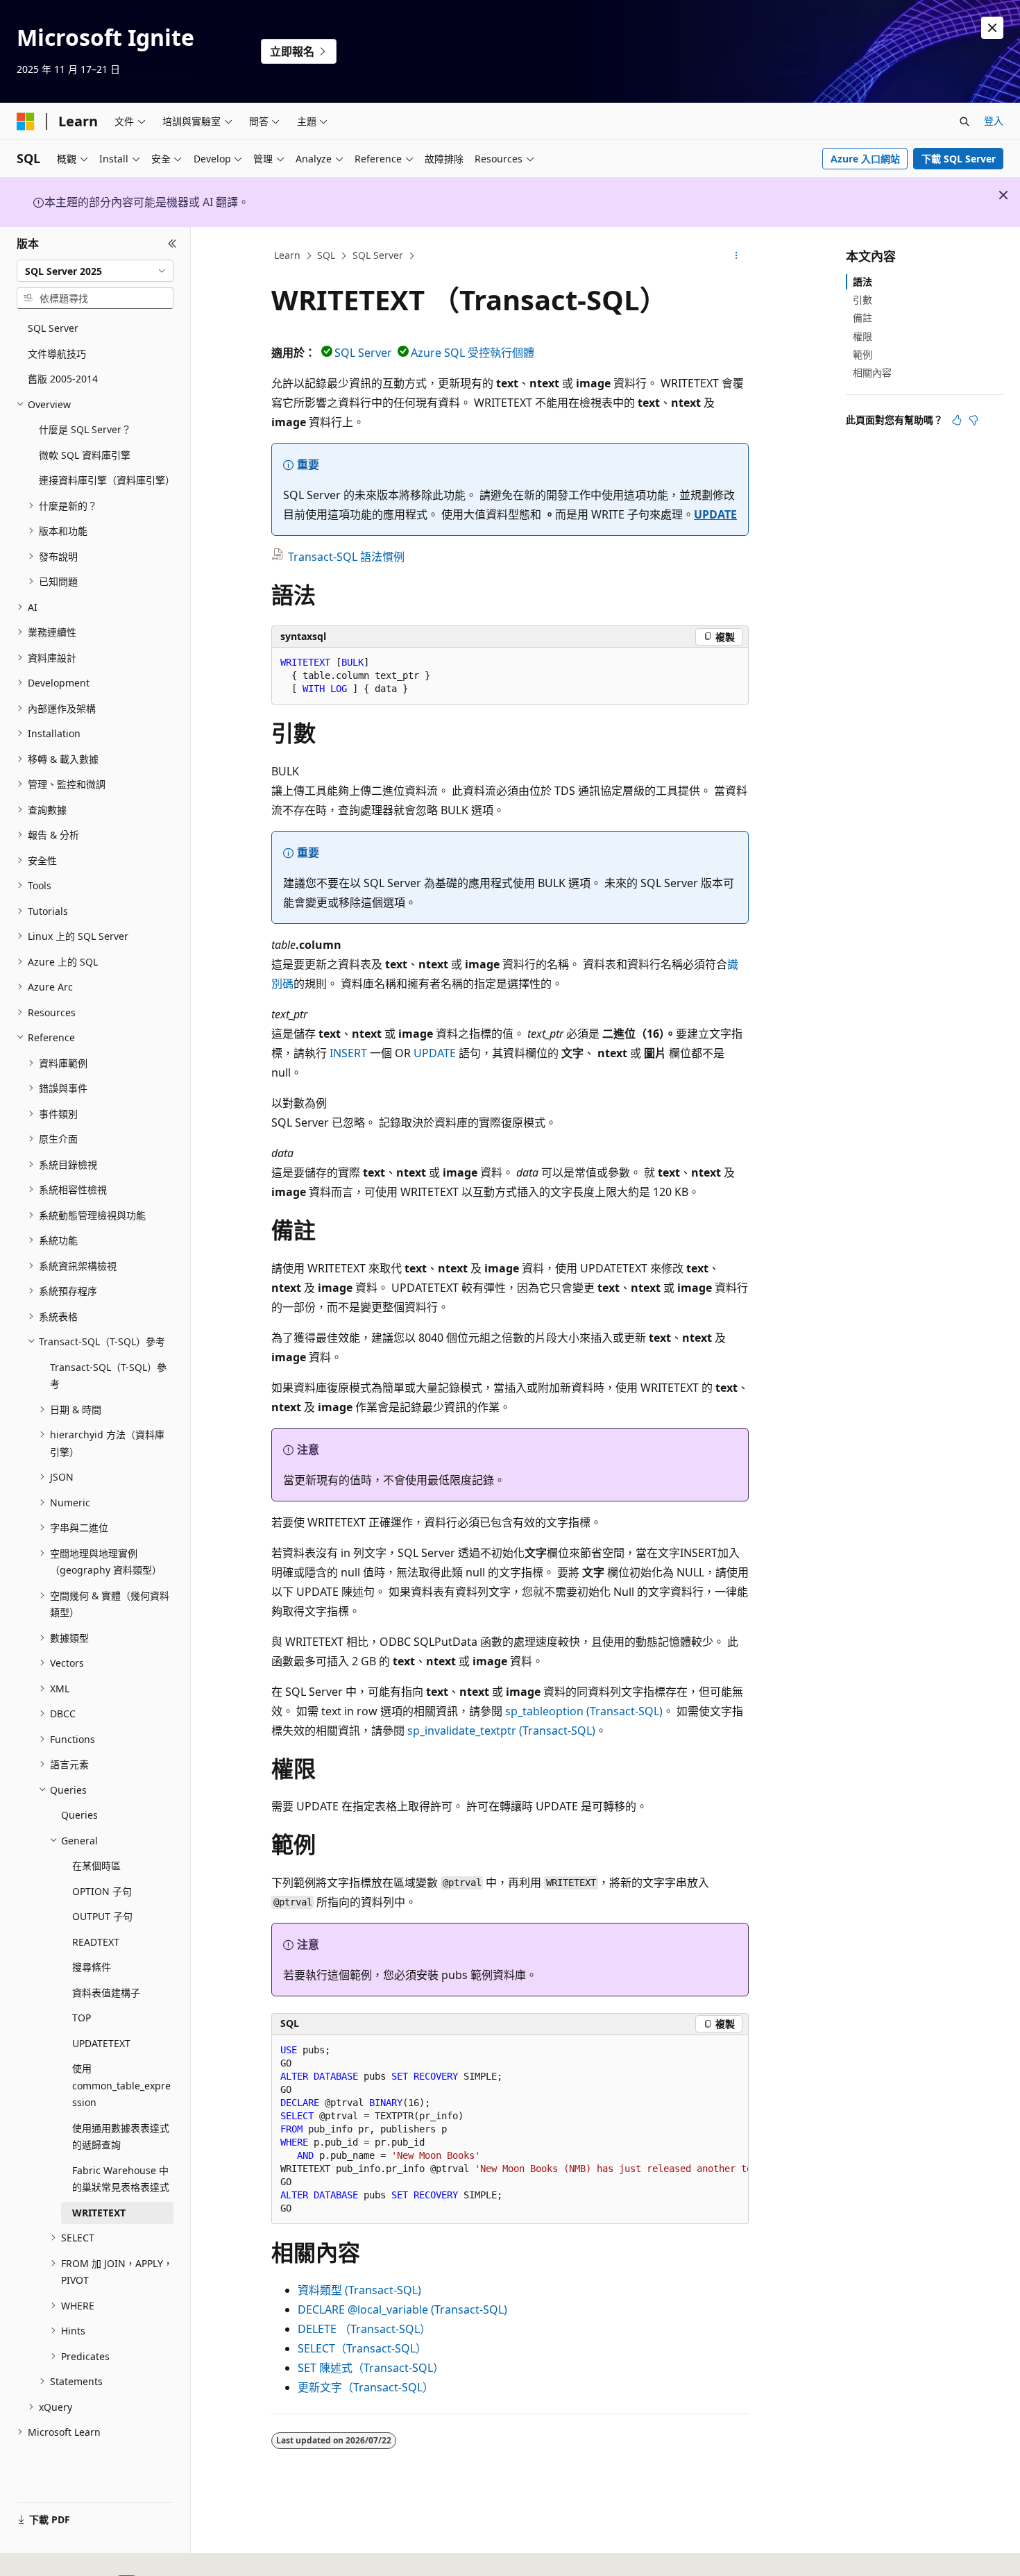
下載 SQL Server (959, 159)
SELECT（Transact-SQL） (362, 2348)
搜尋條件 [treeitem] (92, 1967)
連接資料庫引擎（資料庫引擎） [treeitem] (106, 480)
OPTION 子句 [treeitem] (102, 1891)
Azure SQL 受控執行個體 (473, 353)
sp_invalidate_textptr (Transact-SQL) (501, 1731)
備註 (862, 318)
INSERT (348, 1053)
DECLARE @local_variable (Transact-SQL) (402, 2309)
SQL (326, 255)
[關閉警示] (992, 28)
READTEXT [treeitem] (96, 1942)
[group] (510, 2130)
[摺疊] (172, 244)
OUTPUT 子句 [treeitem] (102, 1916)
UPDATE (715, 514)
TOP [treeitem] (82, 2018)
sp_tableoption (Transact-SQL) (584, 1711)
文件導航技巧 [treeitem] (57, 354)
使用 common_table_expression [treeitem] (121, 2085)
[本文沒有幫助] (974, 420)
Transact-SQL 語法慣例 (346, 557)
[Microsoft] (26, 121)
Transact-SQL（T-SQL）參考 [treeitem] (108, 1376)
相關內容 (872, 372)
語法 (862, 281)
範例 (862, 354)
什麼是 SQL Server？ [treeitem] (85, 429)
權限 (862, 336)
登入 (994, 120)
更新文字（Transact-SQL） (366, 2387)
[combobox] (95, 271)
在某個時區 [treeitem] (96, 1866)
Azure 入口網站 (865, 159)
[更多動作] (737, 256)
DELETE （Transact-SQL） (364, 2329)
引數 (862, 300)
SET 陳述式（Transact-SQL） (371, 2368)
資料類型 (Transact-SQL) (359, 2290)
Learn (287, 255)
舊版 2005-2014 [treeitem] (63, 379)
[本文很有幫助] (957, 420)
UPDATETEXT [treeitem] (101, 2043)
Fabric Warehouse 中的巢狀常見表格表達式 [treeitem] (121, 2179)
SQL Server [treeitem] (53, 328)
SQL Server (378, 255)
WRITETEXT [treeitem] (99, 2213)
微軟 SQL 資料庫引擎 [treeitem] (85, 455)
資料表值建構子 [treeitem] (106, 1993)
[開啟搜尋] (964, 121)
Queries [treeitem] (79, 1815)
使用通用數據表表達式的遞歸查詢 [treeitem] (121, 2137)
